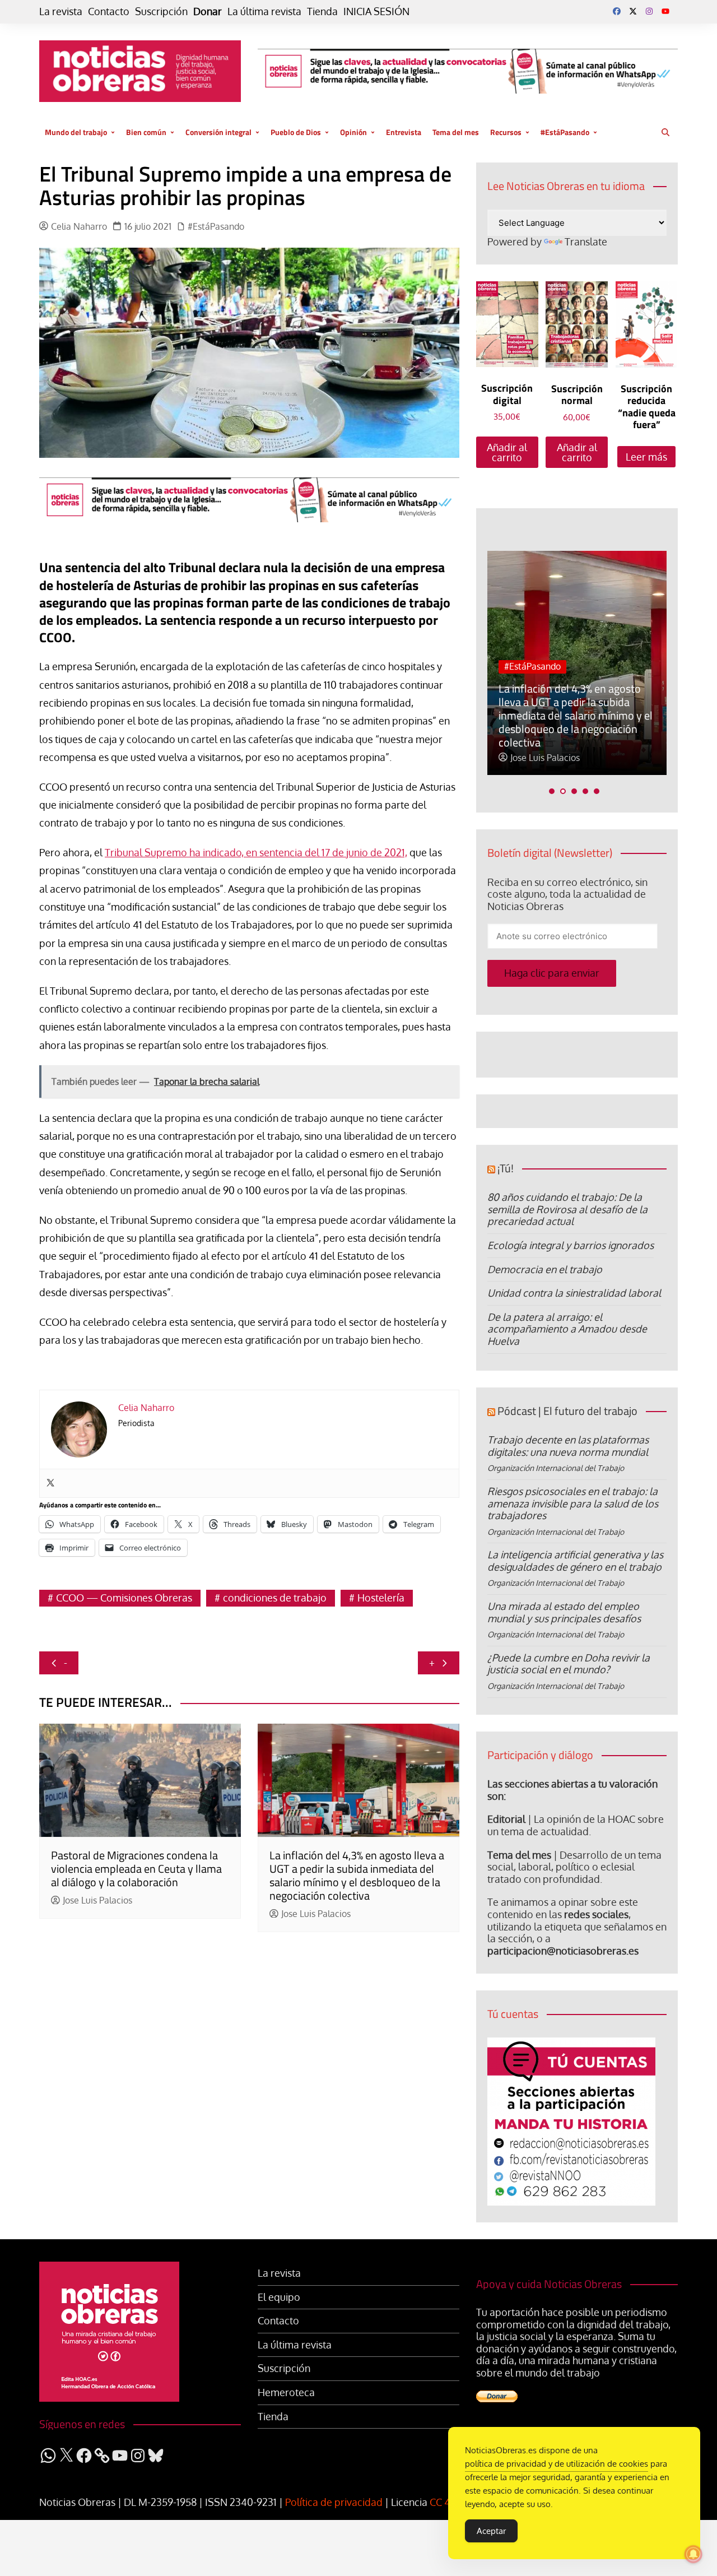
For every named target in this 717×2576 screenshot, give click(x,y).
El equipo (279, 2297)
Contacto (109, 11)
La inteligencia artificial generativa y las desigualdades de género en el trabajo (575, 1561)
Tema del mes (456, 132)
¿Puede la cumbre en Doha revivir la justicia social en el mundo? (569, 1664)
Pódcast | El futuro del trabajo (567, 1411)
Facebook (617, 11)
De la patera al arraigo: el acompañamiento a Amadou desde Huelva (567, 1329)
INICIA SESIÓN (376, 11)
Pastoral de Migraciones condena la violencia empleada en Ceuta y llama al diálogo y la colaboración (136, 1869)
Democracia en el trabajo (545, 1269)
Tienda (322, 11)
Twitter (633, 11)
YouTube (665, 11)
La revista (61, 11)
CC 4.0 (444, 2502)
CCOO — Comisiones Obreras (124, 1598)
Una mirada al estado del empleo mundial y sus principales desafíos (564, 1612)
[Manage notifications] (693, 2554)
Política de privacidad (334, 2502)
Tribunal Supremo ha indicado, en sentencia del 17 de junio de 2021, (256, 852)
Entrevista (404, 132)
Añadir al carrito (507, 452)
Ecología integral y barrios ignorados (571, 1245)
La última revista (264, 11)
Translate (586, 242)
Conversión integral (218, 132)
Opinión (353, 132)
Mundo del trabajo (76, 132)
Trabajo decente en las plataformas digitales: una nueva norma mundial (568, 1446)
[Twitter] (50, 1483)
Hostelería (381, 1598)
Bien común (146, 132)
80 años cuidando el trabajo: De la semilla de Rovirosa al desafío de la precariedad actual (567, 1209)
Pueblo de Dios (296, 132)
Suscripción (161, 11)
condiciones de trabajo (275, 1598)
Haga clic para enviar (552, 973)
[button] (552, 791)
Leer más (646, 457)
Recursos (506, 132)
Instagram (649, 11)
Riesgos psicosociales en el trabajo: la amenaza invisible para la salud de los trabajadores (573, 1503)
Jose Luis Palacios (97, 1900)
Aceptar (491, 2531)
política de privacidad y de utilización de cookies (557, 2464)
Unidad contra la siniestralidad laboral (574, 1293)
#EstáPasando (565, 132)
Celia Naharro (79, 227)
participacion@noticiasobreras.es (563, 1951)
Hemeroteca (286, 2392)
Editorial (506, 1819)
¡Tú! (506, 1168)
